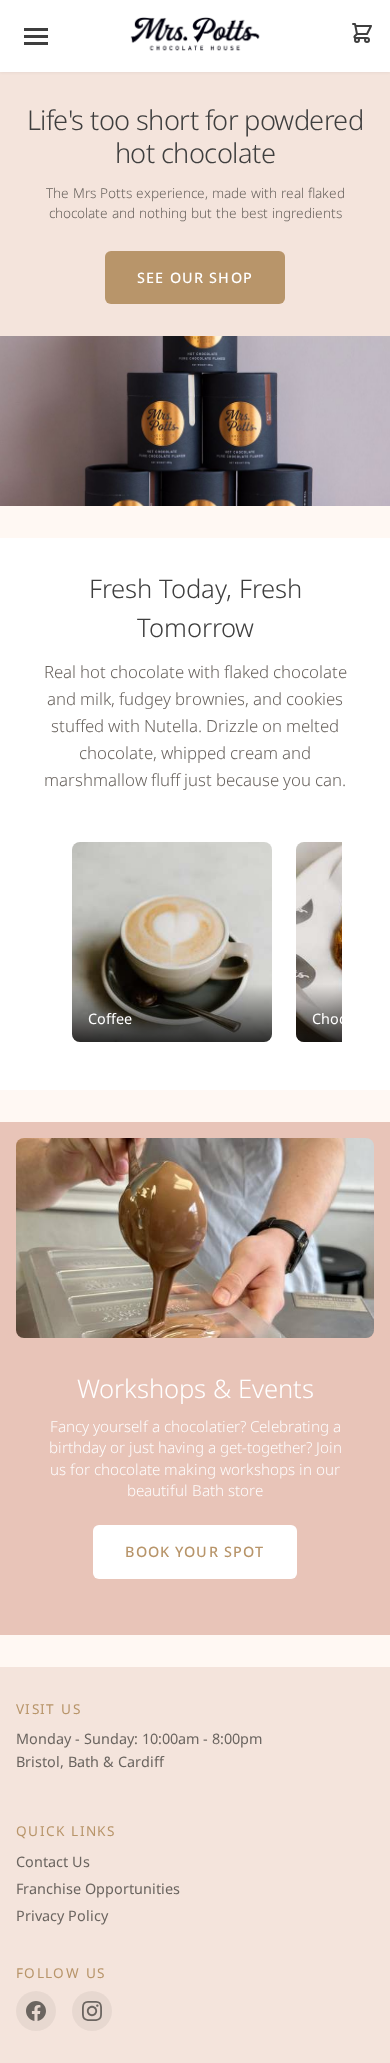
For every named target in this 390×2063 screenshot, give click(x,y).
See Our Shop (195, 277)
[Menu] (36, 36)
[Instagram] (92, 2011)
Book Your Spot (194, 1551)
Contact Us (53, 1861)
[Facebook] (36, 2011)
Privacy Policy (62, 1915)
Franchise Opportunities (98, 1888)
